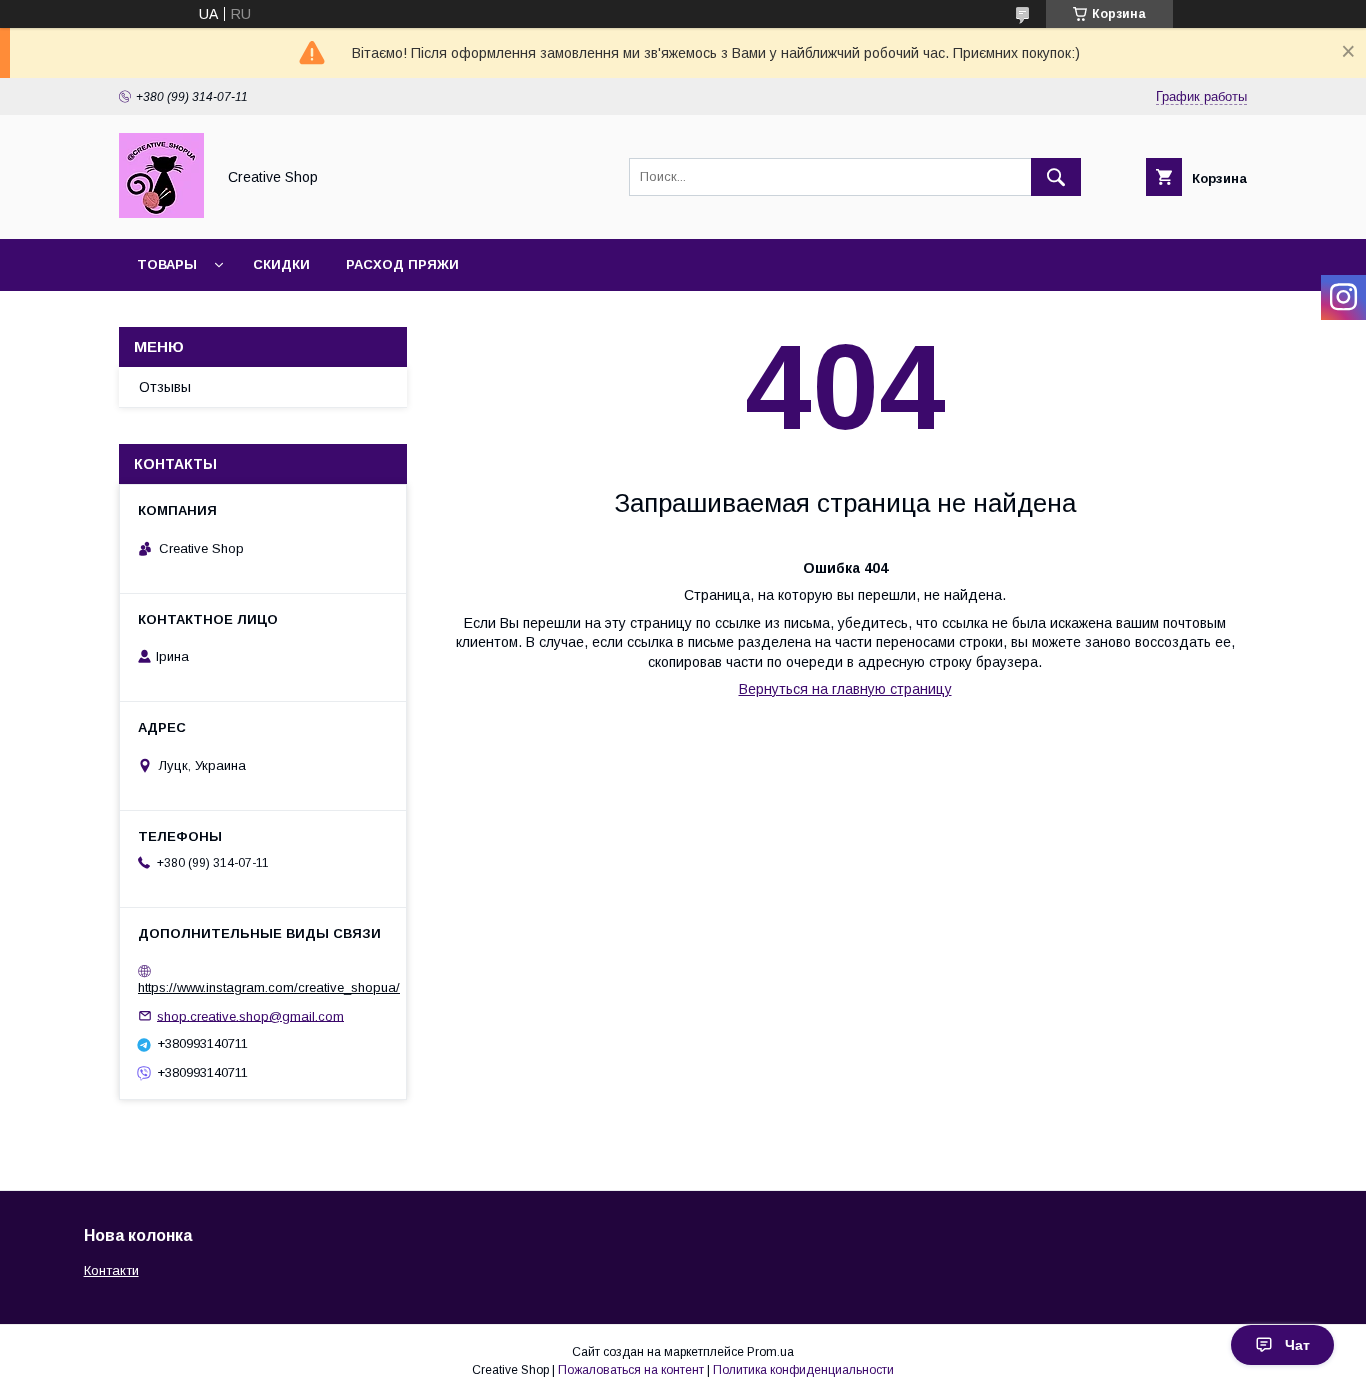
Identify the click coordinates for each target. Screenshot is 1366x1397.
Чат (1297, 1345)
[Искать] (1056, 177)
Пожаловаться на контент (631, 1370)
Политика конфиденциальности (803, 1370)
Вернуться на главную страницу (845, 689)
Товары (167, 264)
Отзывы (165, 387)
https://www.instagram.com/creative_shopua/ (269, 987)
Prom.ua (770, 1352)
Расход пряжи (402, 264)
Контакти (111, 1270)
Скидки (281, 264)
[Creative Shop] (161, 213)
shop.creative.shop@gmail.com (250, 1015)
